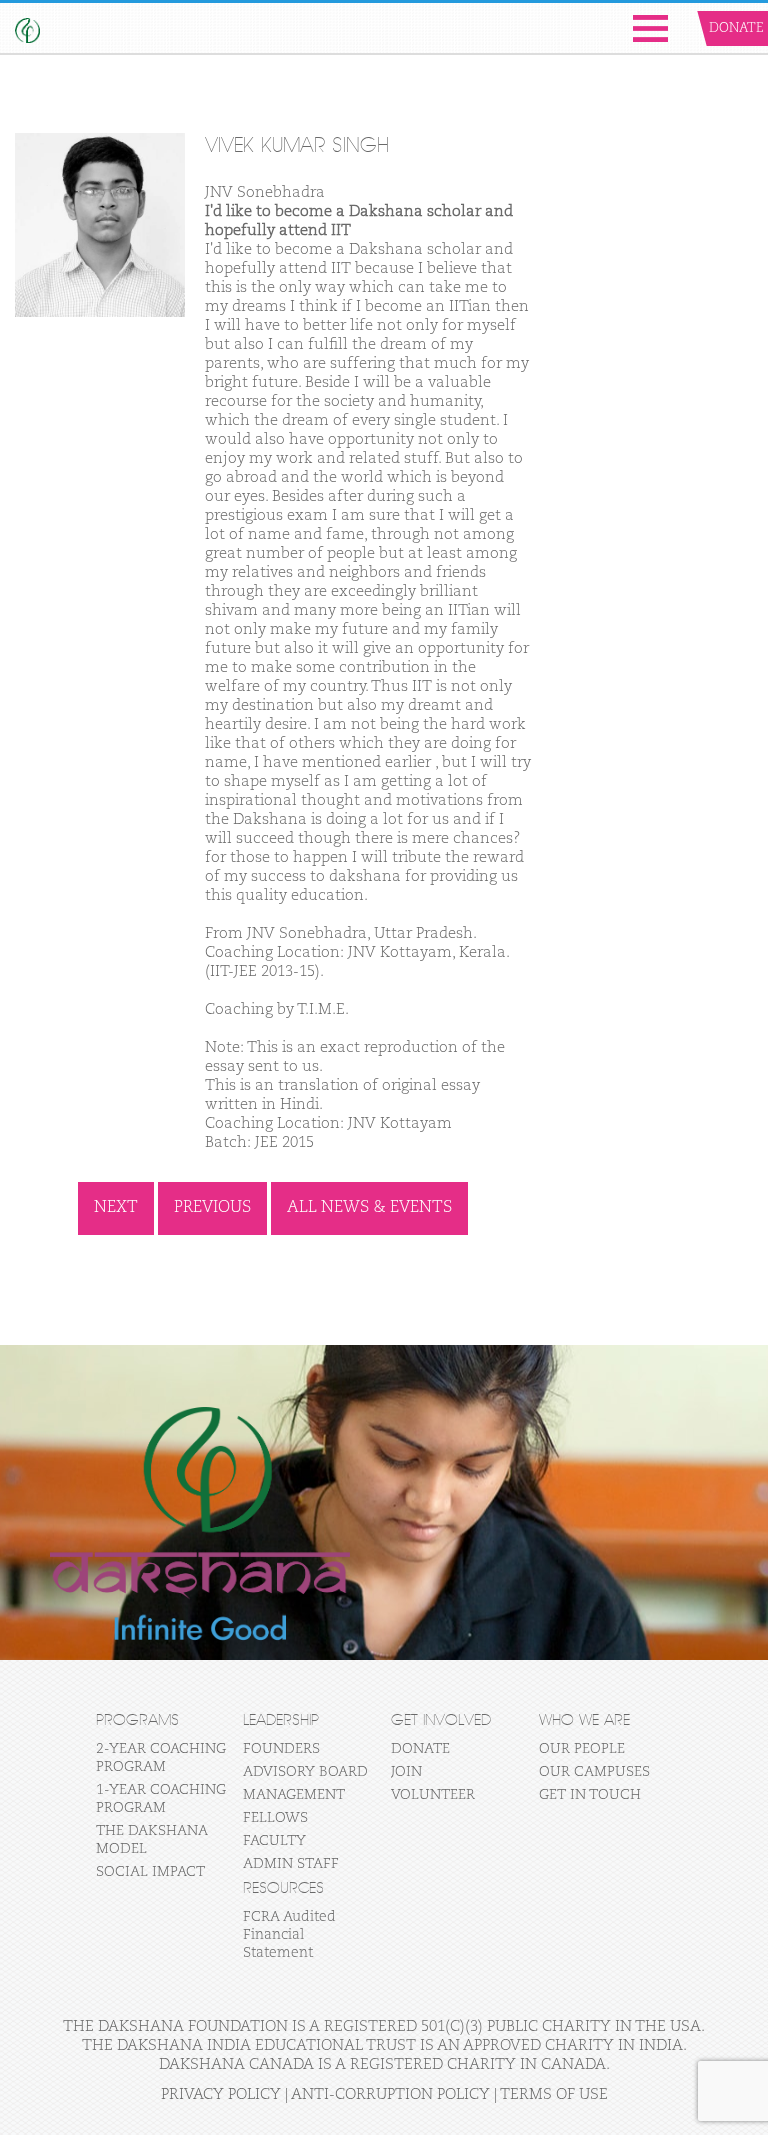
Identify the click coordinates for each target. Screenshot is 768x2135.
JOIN (406, 1772)
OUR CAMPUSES (594, 1772)
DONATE (420, 1749)
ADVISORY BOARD (305, 1772)
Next (116, 1208)
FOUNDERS (281, 1749)
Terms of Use (554, 2094)
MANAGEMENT (294, 1795)
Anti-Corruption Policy (390, 2094)
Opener (650, 28)
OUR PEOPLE (582, 1749)
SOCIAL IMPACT (150, 1872)
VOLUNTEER (433, 1795)
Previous (212, 1208)
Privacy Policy (221, 2094)
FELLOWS (275, 1818)
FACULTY (274, 1841)
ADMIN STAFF (291, 1864)
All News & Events (369, 1208)
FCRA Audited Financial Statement (289, 1935)
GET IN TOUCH (590, 1795)
